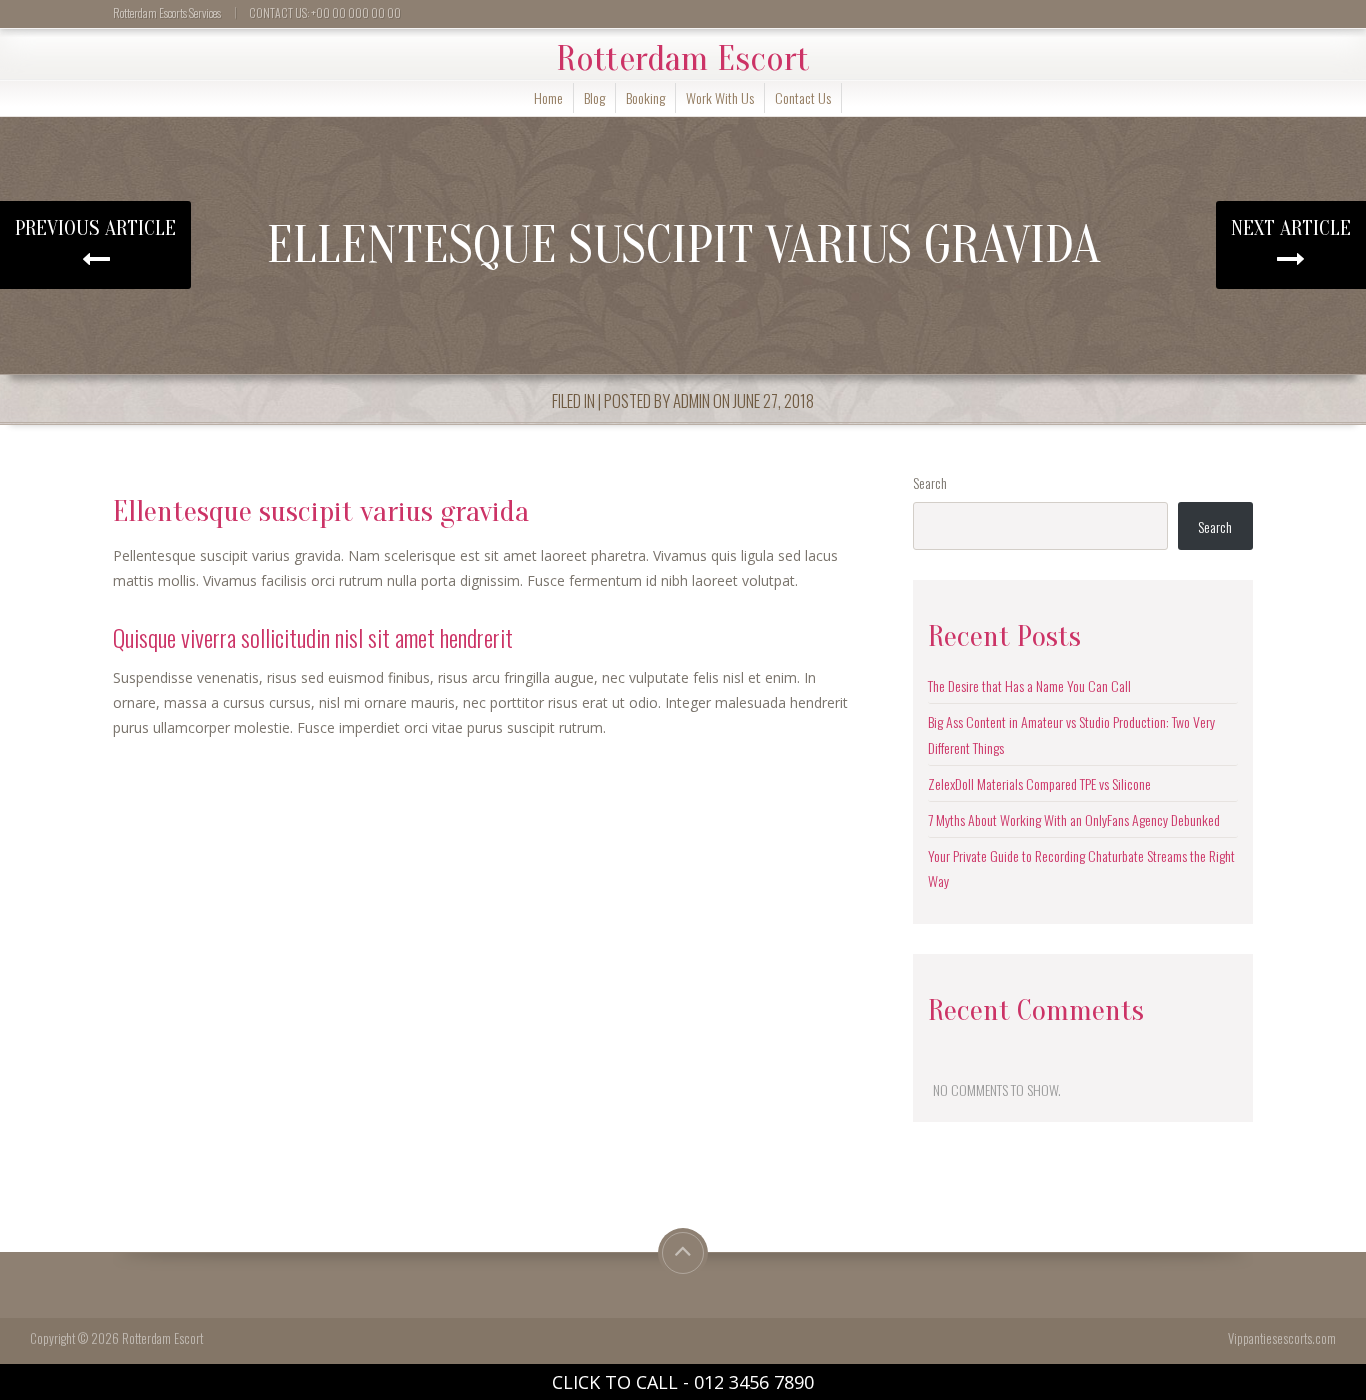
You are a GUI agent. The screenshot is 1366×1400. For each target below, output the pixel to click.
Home (548, 97)
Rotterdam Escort (683, 59)
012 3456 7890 (754, 1382)
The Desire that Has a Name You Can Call (1029, 685)
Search (930, 482)
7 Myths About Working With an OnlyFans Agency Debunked (1074, 819)
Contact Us (803, 97)
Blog (594, 97)
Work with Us (720, 97)
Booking (645, 97)
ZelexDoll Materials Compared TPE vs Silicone (1039, 783)
